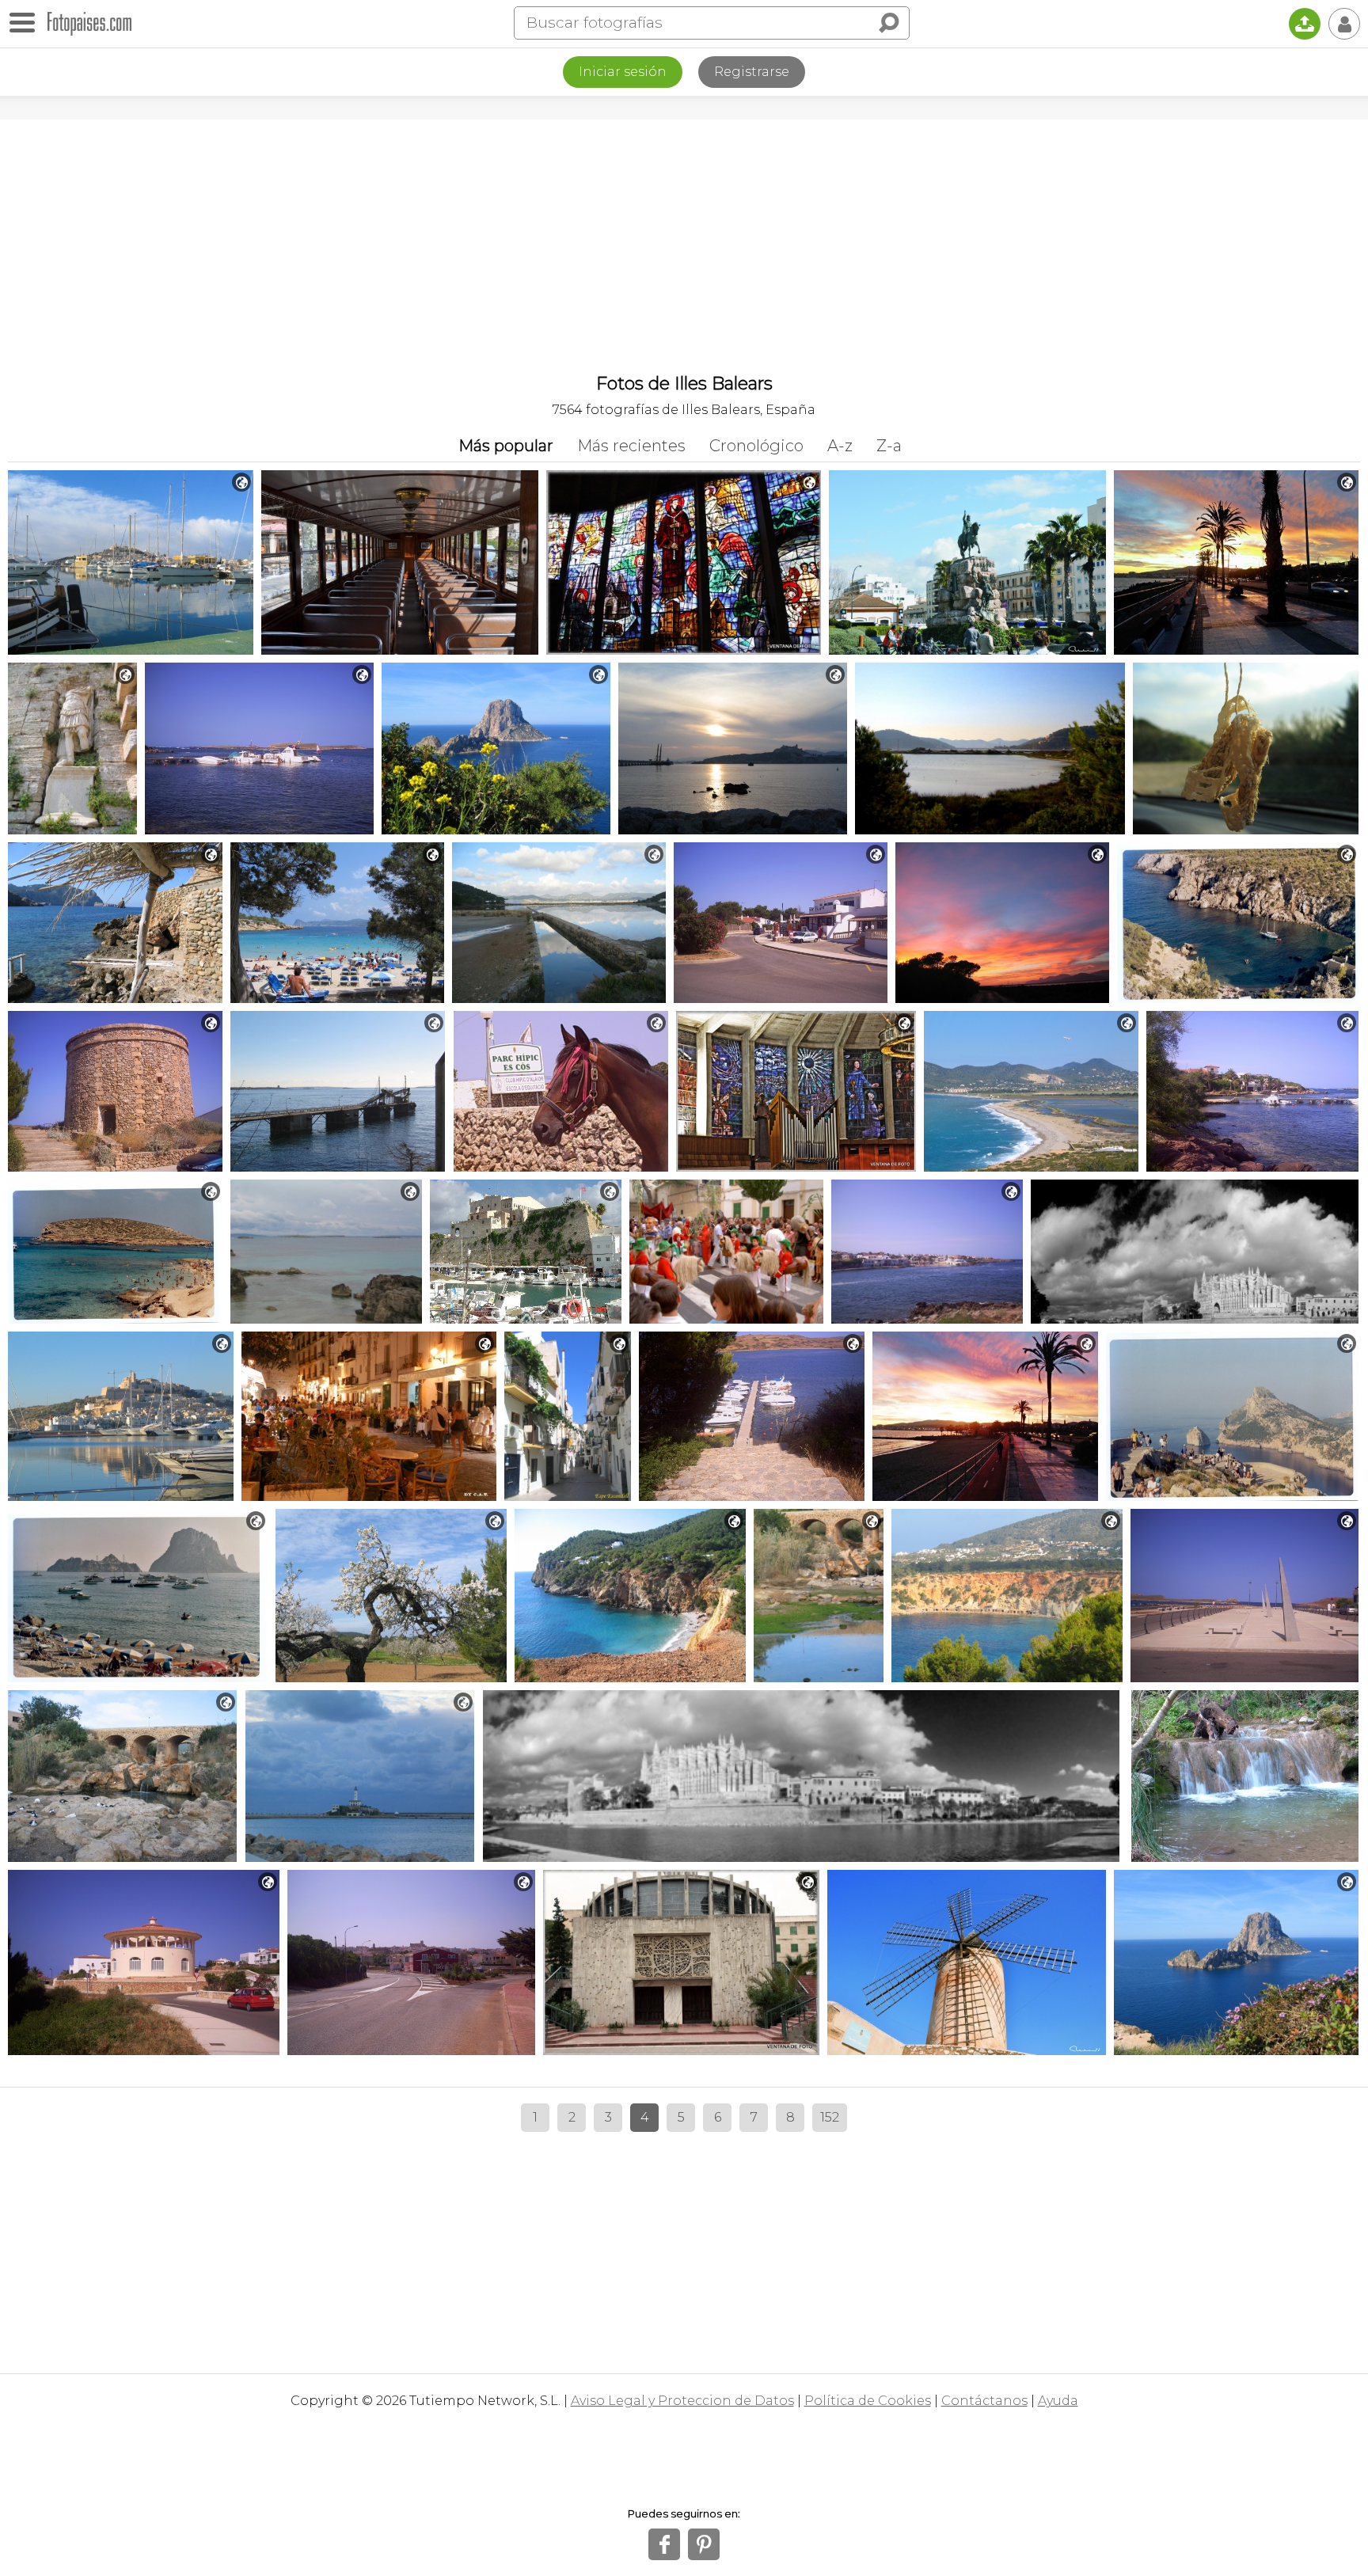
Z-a (889, 446)
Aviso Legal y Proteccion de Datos (682, 2401)
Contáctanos (984, 2401)
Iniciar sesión (623, 72)
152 (830, 2117)
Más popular (506, 446)
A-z (840, 446)
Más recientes (631, 446)
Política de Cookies (868, 2401)
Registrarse (752, 72)
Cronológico (756, 446)
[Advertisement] (684, 238)
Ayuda (1058, 2401)
